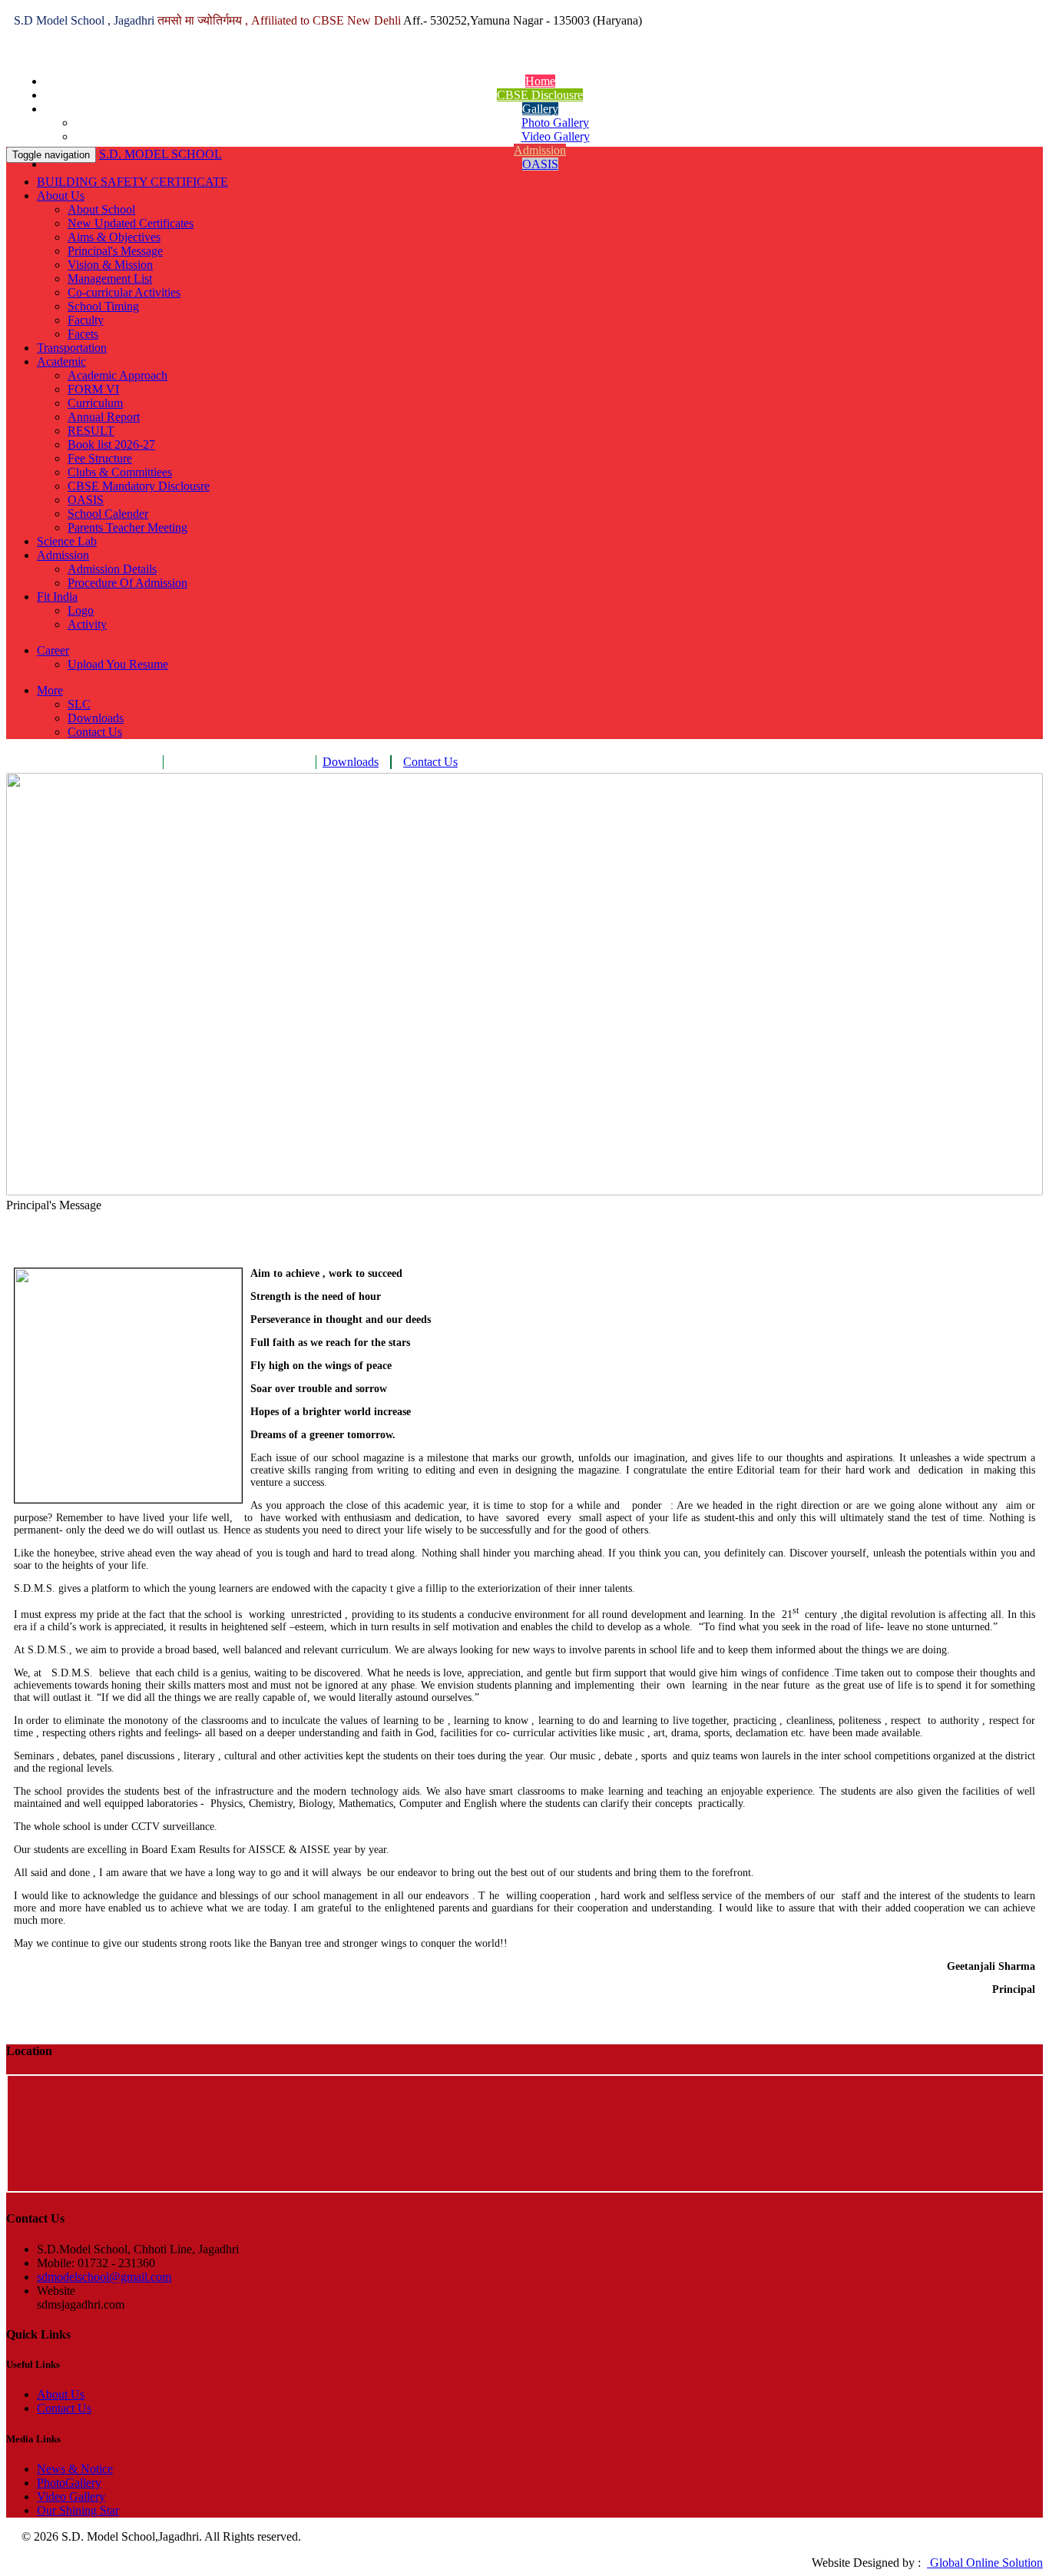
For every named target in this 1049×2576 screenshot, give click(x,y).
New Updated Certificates (131, 223)
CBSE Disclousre (540, 95)
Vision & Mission (110, 265)
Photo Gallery (555, 123)
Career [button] (53, 650)
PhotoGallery (69, 2483)
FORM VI (93, 389)
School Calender (108, 514)
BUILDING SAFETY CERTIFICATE (132, 182)
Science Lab (67, 541)
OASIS (540, 164)
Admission (540, 150)
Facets (83, 334)
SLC (79, 704)
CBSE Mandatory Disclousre (139, 486)
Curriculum (95, 403)
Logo (81, 610)
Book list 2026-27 (111, 444)
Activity (87, 624)
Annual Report (104, 417)
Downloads (96, 718)
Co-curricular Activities (124, 292)
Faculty (86, 320)
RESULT (91, 431)
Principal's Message (115, 251)
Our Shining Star (78, 2510)
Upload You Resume (118, 664)
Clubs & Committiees (120, 472)
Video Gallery (556, 136)
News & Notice (75, 2469)
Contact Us (95, 732)
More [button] (50, 690)
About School (101, 209)
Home (540, 81)
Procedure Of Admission (127, 583)
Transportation (72, 348)
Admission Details (112, 569)
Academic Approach (117, 375)
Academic (61, 361)
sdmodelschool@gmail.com (104, 2277)
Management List (110, 278)
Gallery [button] (540, 109)
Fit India (57, 597)
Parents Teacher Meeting (127, 527)
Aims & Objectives (114, 237)
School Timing (103, 306)
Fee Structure (100, 458)
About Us (61, 196)
